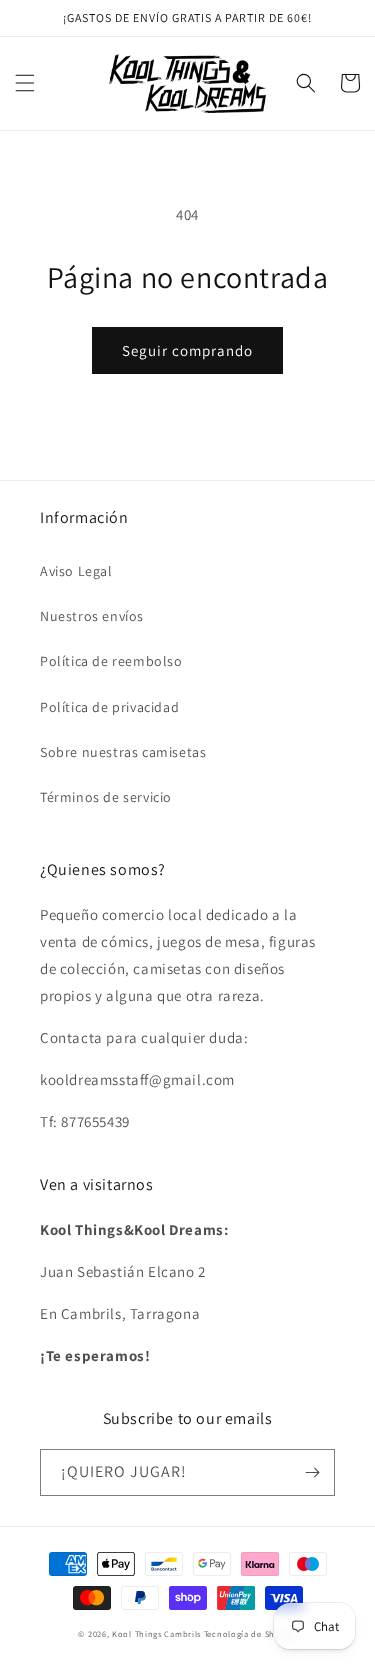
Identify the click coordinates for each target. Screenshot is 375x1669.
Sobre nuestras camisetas (123, 752)
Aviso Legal (76, 571)
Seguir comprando (187, 350)
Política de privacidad (109, 707)
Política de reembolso (111, 661)
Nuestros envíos (92, 616)
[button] (25, 83)
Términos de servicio (106, 797)
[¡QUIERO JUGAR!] (312, 1472)
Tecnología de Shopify (250, 1633)
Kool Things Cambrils (156, 1633)
